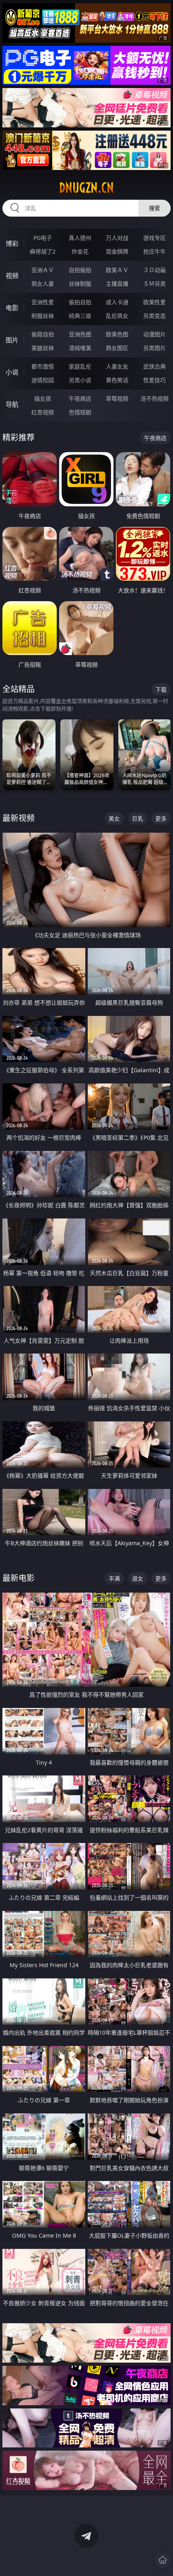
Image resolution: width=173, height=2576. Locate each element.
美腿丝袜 (43, 348)
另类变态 (154, 316)
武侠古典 (154, 366)
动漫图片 (154, 334)
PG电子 (43, 238)
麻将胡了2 (43, 251)
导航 (12, 404)
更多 (161, 818)
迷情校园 (43, 380)
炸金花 (80, 251)
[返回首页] (163, 2560)
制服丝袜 (43, 316)
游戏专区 (154, 238)
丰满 (114, 1578)
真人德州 (80, 238)
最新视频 (19, 818)
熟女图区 (117, 348)
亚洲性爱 (43, 302)
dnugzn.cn (86, 188)
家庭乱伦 (80, 366)
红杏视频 (43, 412)
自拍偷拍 (80, 270)
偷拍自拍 (80, 302)
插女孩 (43, 398)
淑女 (138, 1578)
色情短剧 (80, 412)
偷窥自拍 (43, 334)
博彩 (12, 244)
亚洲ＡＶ (43, 270)
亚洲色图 (80, 334)
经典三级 (80, 316)
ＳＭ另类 (154, 284)
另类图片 (154, 348)
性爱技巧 (154, 380)
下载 (161, 689)
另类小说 (80, 380)
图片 (12, 340)
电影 (12, 308)
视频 (12, 276)
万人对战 (117, 238)
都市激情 (43, 366)
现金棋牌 (117, 251)
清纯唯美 (80, 348)
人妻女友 (117, 366)
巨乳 (138, 818)
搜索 (154, 208)
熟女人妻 (43, 284)
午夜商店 (80, 398)
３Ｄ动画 (154, 270)
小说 (12, 372)
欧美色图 (117, 334)
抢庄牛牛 (154, 251)
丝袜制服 (80, 284)
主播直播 (117, 284)
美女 (114, 818)
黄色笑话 (117, 380)
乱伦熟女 (117, 316)
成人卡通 (117, 302)
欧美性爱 (154, 302)
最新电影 (19, 1578)
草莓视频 (117, 398)
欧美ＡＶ (117, 270)
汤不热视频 (154, 398)
